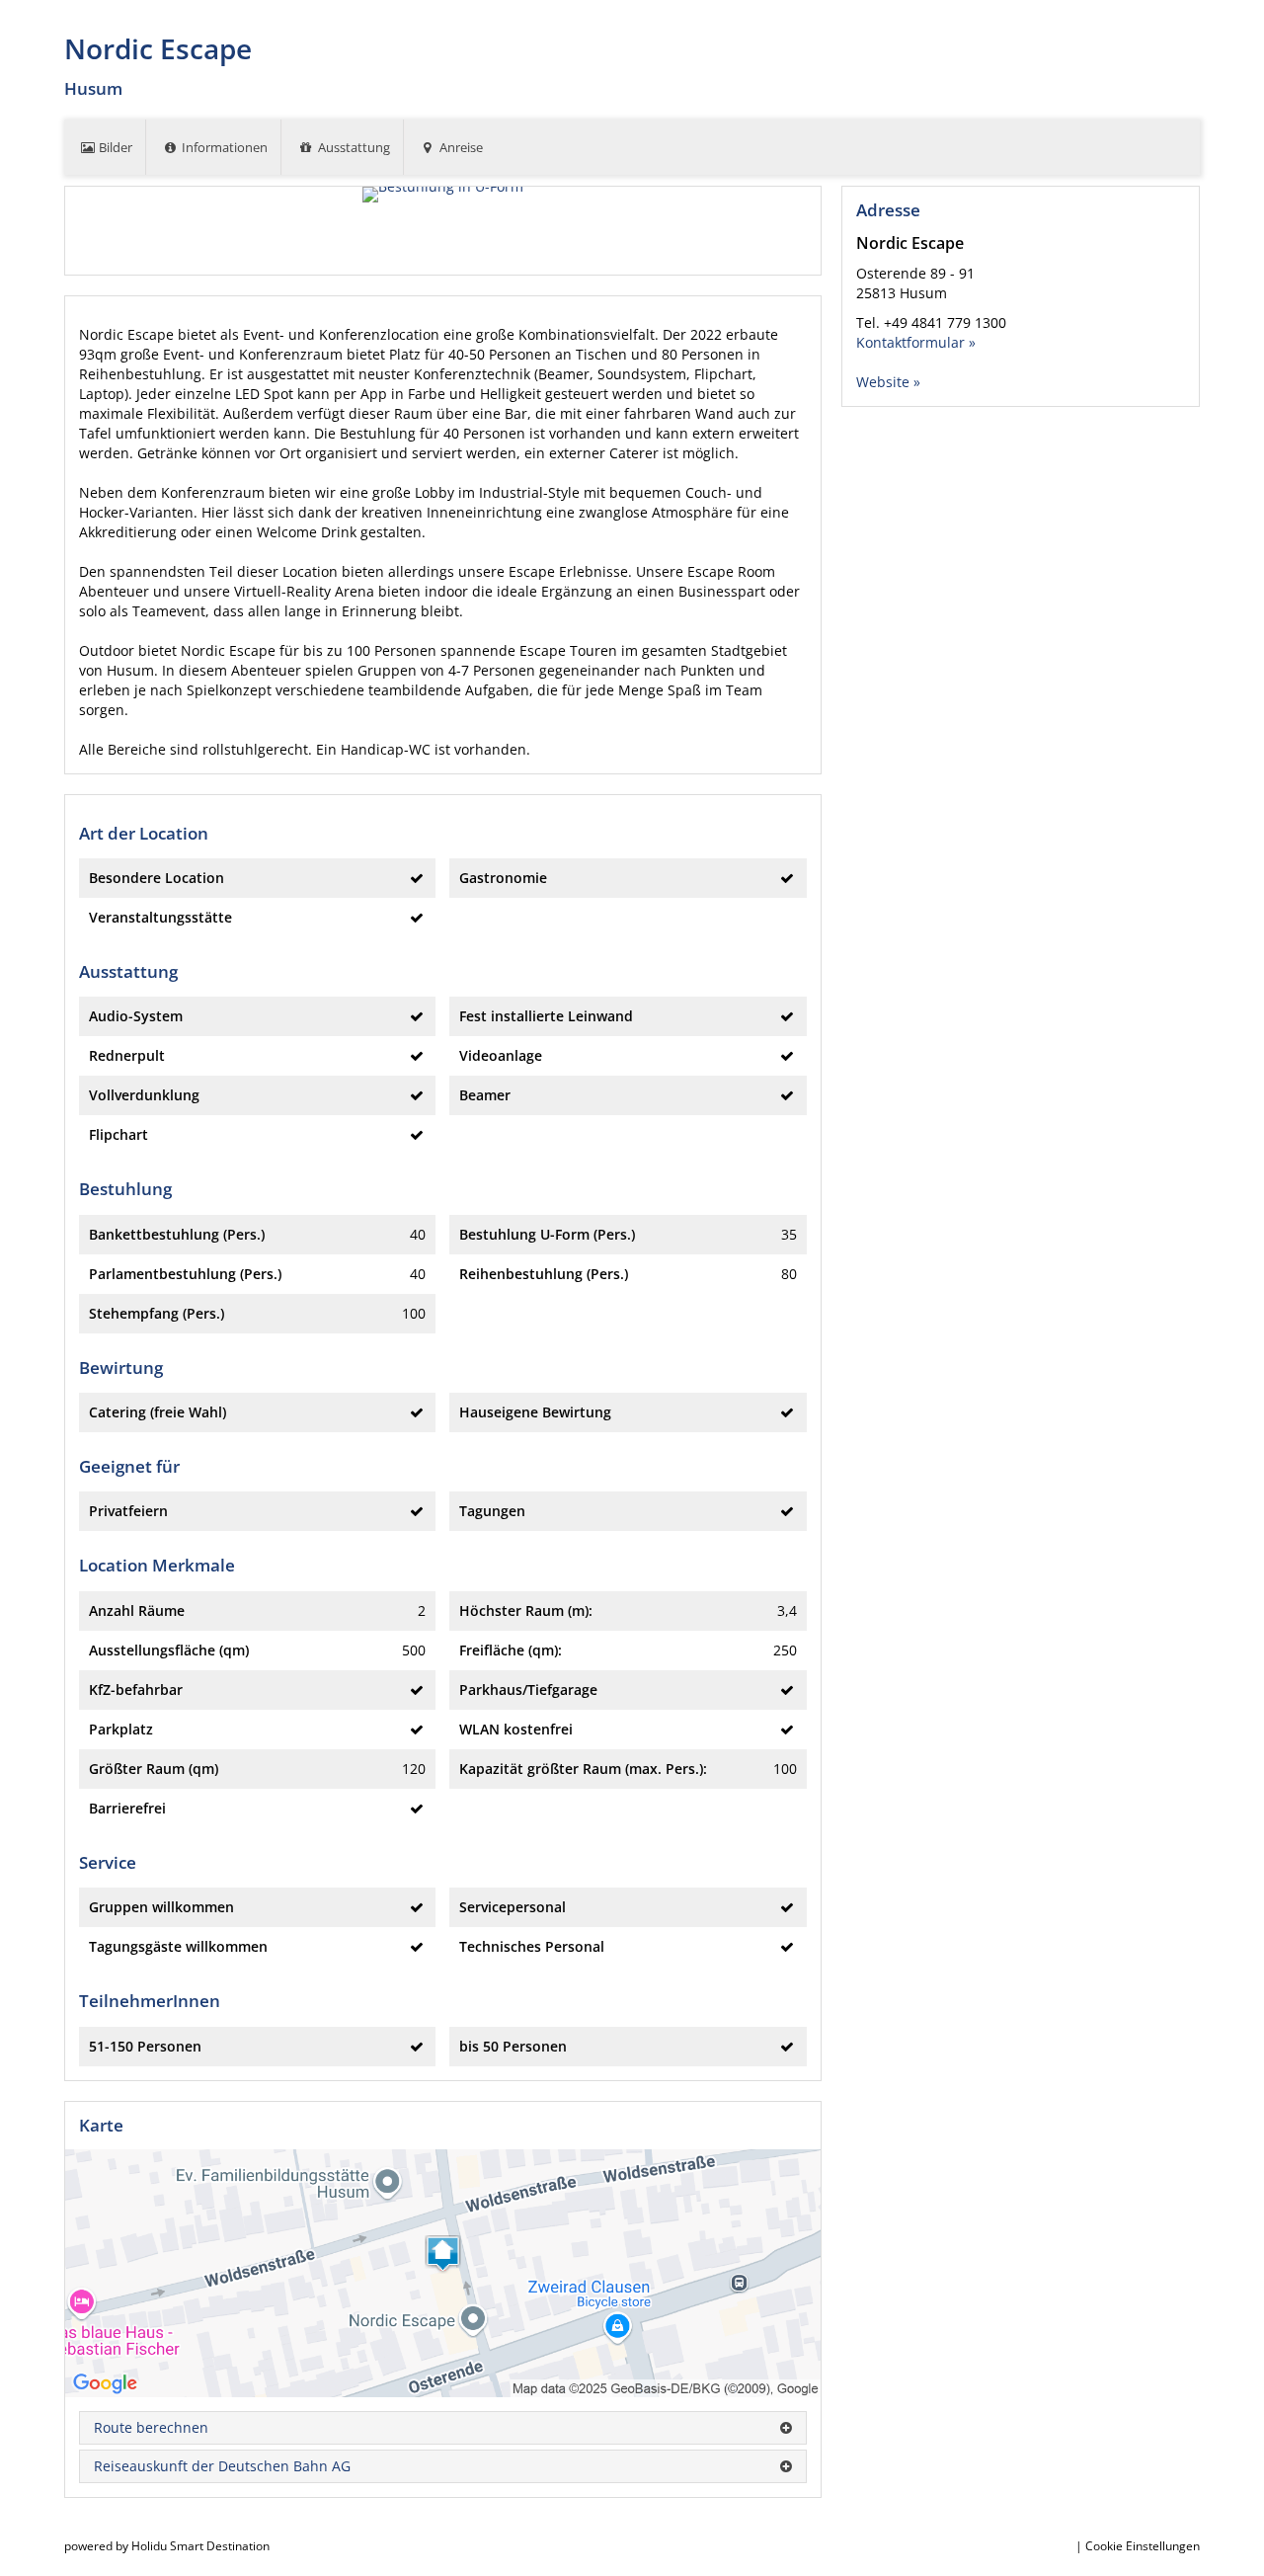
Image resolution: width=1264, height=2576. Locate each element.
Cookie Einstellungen (1143, 2546)
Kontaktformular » (916, 342)
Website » (888, 382)
